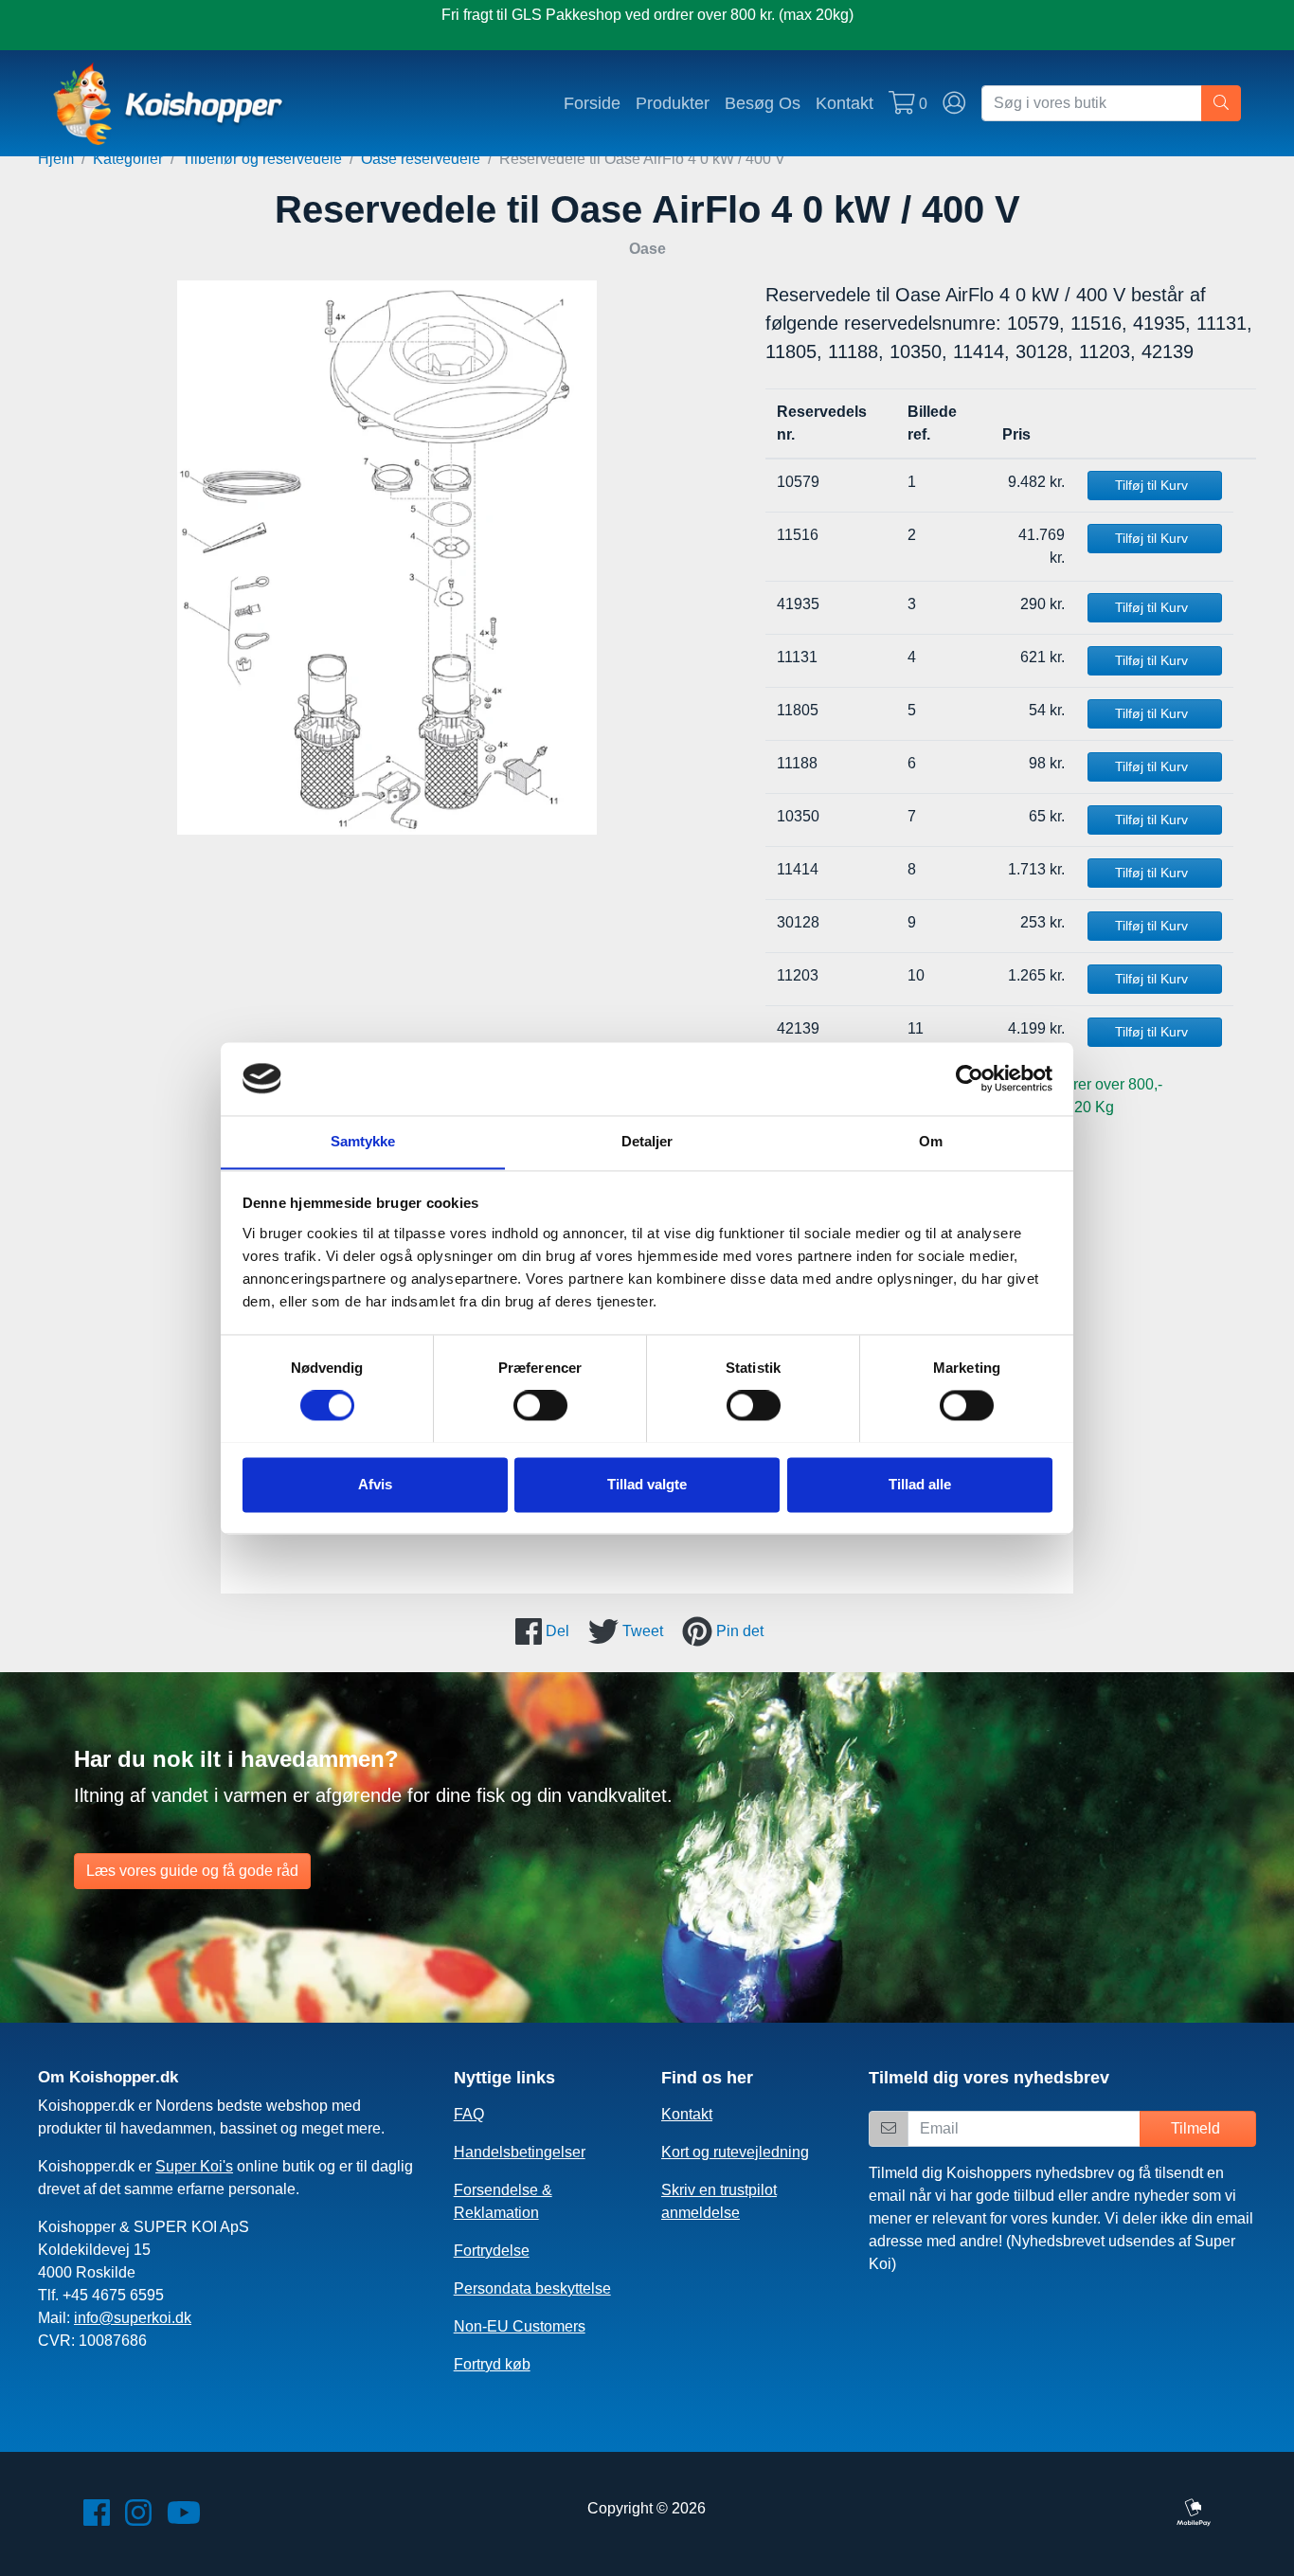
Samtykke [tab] (363, 1141)
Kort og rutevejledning (735, 2152)
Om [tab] (931, 1141)
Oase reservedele (421, 159)
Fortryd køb (492, 2364)
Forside (592, 103)
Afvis (375, 1484)
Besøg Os (763, 103)
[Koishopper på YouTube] (184, 2519)
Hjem (56, 159)
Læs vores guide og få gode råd (192, 1871)
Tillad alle (920, 1484)
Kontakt (845, 103)
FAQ (469, 2114)
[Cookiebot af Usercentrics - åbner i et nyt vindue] (970, 1078)
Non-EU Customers (520, 2326)
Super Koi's (194, 2166)
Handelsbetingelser (520, 2152)
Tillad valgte (647, 1484)
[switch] (540, 1405)
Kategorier (128, 159)
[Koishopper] (169, 103)
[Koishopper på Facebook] (97, 2519)
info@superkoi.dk (133, 2318)
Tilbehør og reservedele (262, 159)
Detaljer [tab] (647, 1141)
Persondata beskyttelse (532, 2288)
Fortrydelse (492, 2251)
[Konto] (954, 103)
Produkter (673, 103)
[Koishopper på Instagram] (138, 2519)
